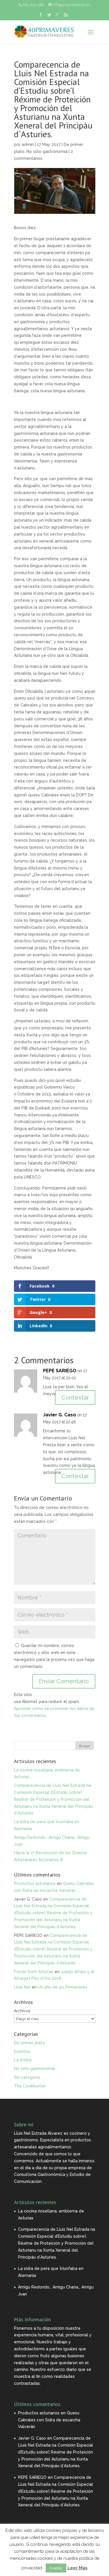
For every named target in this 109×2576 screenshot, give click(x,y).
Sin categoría (27, 2077)
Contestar (75, 1398)
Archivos (22, 2011)
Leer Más (77, 2568)
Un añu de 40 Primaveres (62, 1987)
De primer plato (30, 2043)
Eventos (22, 2051)
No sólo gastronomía (47, 151)
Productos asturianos (35, 1883)
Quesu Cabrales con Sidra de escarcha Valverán (49, 2420)
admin (28, 144)
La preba (23, 2060)
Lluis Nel (22, 1987)
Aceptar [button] (56, 2568)
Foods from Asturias (34, 1972)
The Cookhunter (30, 2086)
